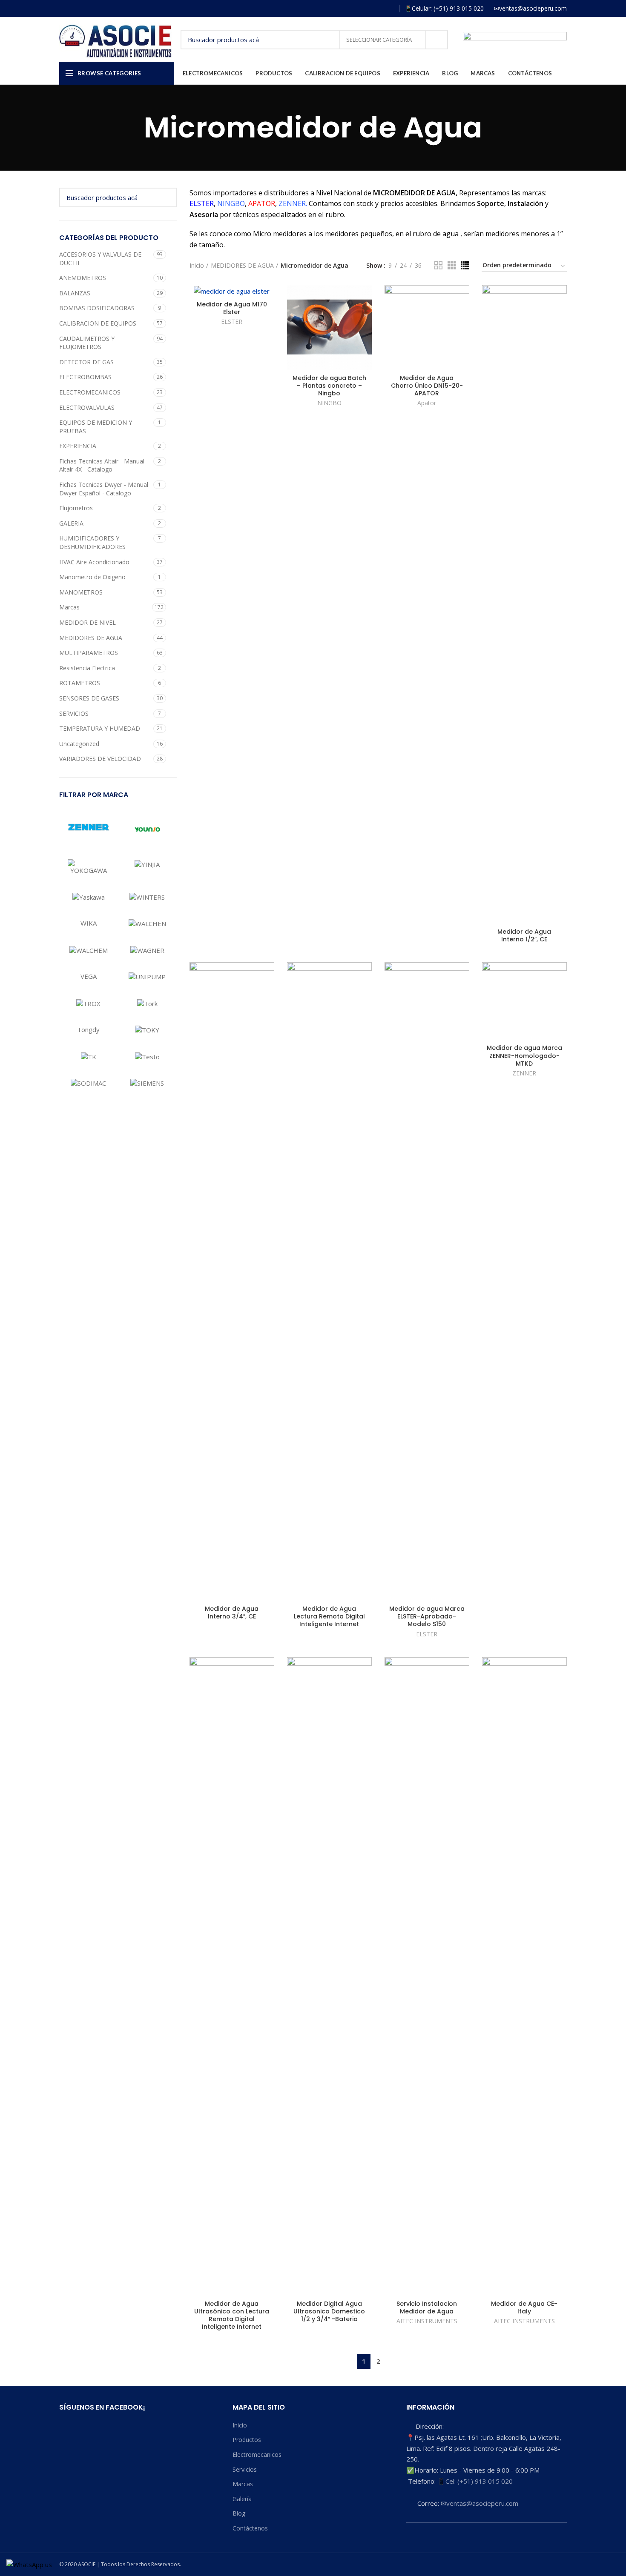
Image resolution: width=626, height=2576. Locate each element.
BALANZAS (75, 293)
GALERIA (71, 523)
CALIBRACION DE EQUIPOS (98, 323)
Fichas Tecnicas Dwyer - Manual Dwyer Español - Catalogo (104, 489)
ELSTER (232, 322)
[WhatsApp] (389, 9)
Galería (242, 2499)
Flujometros (76, 508)
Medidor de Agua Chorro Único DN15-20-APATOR (427, 386)
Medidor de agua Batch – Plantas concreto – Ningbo (329, 386)
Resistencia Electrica (87, 668)
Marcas (69, 607)
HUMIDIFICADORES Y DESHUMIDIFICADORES (92, 542)
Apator (427, 403)
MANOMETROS (81, 592)
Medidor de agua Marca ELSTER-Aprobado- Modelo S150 (427, 1617)
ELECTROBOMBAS (85, 377)
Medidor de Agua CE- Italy (524, 2307)
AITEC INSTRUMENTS (427, 2321)
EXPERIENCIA (78, 446)
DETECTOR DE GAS (86, 362)
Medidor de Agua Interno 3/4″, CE (232, 1613)
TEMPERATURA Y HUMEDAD (100, 728)
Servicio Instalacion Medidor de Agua (427, 2307)
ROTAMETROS (80, 683)
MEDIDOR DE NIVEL (88, 622)
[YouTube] (377, 9)
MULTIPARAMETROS (89, 653)
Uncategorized (79, 744)
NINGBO (329, 403)
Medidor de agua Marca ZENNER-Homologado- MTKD (524, 1056)
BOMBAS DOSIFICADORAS (97, 308)
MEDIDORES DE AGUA (91, 638)
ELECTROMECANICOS (90, 392)
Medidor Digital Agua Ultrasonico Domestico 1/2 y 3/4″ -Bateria (329, 2312)
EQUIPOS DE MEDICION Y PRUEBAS (96, 427)
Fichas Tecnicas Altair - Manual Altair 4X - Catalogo (102, 465)
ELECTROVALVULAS (87, 407)
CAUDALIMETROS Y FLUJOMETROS (87, 343)
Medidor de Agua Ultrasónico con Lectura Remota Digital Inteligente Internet (232, 2315)
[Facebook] (352, 9)
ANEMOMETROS (83, 278)
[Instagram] (364, 9)
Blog (239, 2513)
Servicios (245, 2469)
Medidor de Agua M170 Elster (232, 308)
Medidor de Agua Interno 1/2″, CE (524, 935)
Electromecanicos (257, 2454)
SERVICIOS (74, 713)
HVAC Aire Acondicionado (94, 562)
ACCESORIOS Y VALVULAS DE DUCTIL (100, 259)
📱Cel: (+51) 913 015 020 (475, 2481)
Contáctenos (250, 2528)
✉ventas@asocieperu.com (480, 2503)
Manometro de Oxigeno (92, 577)
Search (436, 40)
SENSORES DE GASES (89, 698)
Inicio (197, 265)
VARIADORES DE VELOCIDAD (100, 759)
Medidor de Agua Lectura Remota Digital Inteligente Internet (329, 1617)
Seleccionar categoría (380, 40)
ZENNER (524, 1073)
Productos (247, 2440)
